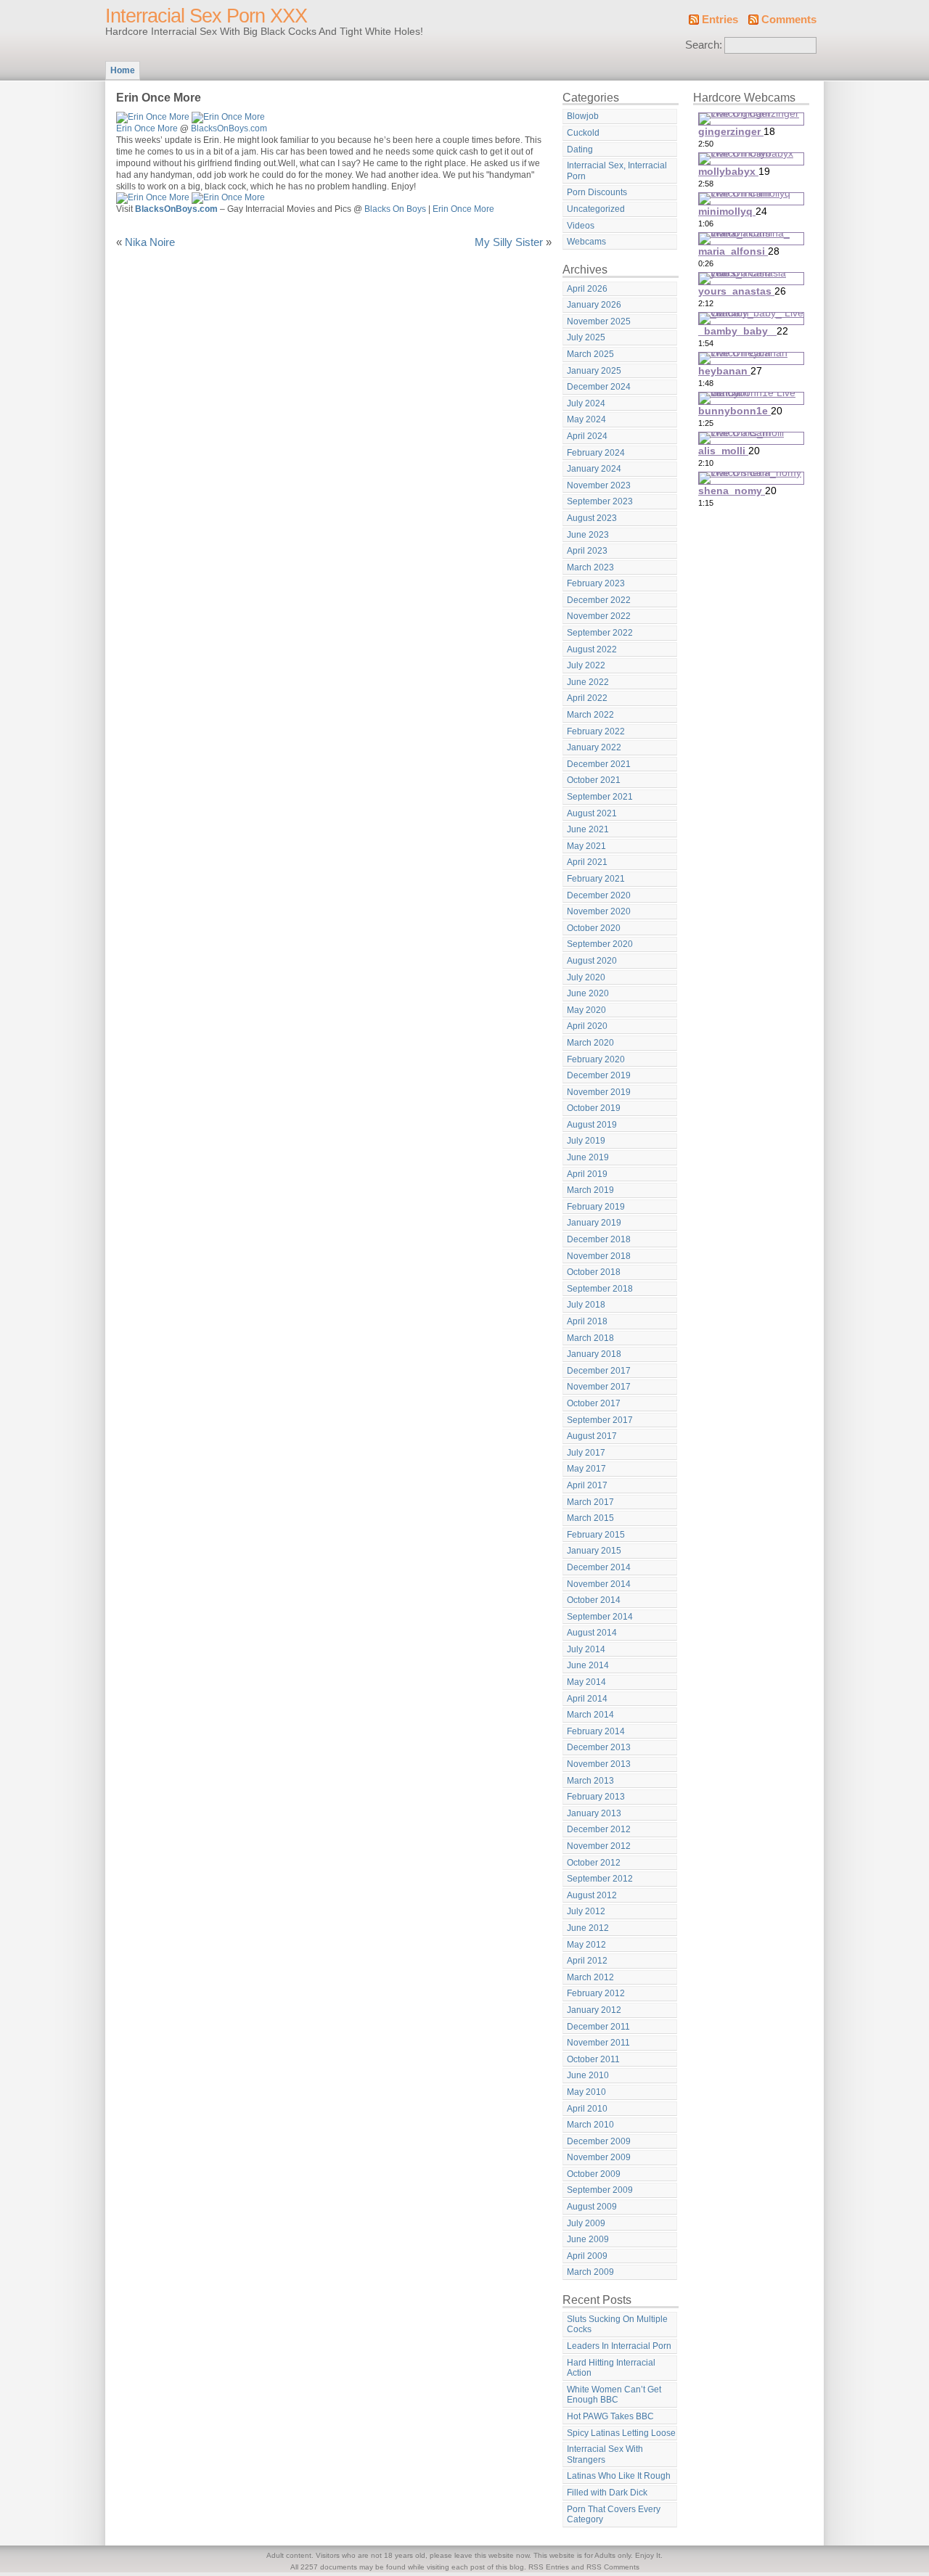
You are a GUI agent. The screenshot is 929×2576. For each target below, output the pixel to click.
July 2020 (586, 977)
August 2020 (592, 961)
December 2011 (598, 2027)
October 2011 (593, 2059)
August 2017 (592, 1436)
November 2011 (598, 2043)
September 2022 (600, 633)
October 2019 (594, 1108)
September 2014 (600, 1617)
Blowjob (583, 116)
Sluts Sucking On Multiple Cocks (617, 2325)
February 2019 (596, 1207)
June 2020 (588, 993)
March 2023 (590, 567)
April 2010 (587, 2109)
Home (123, 70)
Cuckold (583, 133)
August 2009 (592, 2207)
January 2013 (594, 1813)
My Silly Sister (509, 242)
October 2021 (594, 780)
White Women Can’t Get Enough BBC (614, 2395)
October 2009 (594, 2174)
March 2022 (590, 715)
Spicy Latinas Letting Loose (621, 2433)
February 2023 (596, 583)
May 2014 (586, 1682)
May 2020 (586, 1010)
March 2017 (590, 1502)
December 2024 (599, 387)
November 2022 (599, 616)
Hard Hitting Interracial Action (611, 2368)
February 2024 (596, 453)
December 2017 (599, 1371)
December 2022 (599, 600)
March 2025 (590, 354)
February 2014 (596, 1731)
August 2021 (592, 813)
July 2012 (586, 1911)
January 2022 (594, 747)
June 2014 (588, 1665)
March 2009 (590, 2272)
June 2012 (588, 1928)
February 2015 (596, 1535)
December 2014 (599, 1567)
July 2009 (586, 2223)
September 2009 (600, 2190)
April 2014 (587, 1699)
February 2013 (596, 1797)
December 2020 (599, 895)
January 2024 (594, 469)
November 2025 (599, 321)
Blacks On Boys (395, 209)
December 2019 (599, 1075)
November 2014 (599, 1584)
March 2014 (590, 1715)
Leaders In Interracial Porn (619, 2346)
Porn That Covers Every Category (614, 2515)
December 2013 (599, 1747)
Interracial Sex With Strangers (605, 2454)
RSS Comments (613, 2567)
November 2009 (599, 2157)
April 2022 (587, 698)
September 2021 (600, 797)
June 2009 (588, 2239)
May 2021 (586, 846)
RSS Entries (549, 2567)
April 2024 (587, 436)
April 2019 (587, 1174)
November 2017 (599, 1387)
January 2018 (594, 1354)
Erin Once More (147, 128)
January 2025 (594, 371)
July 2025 (586, 337)
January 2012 (594, 2010)
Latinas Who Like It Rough (619, 2476)
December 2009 (599, 2141)
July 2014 (586, 1649)
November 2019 (599, 1092)
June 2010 (588, 2075)
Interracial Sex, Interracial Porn (617, 171)
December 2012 (599, 1829)
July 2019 (586, 1141)
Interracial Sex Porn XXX (206, 16)
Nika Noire (150, 242)
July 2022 (586, 665)
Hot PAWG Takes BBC (610, 2416)
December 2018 (599, 1239)
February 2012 (596, 1993)
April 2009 (587, 2256)
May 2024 (586, 419)
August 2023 (592, 518)
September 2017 (600, 1420)
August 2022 (592, 649)
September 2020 (600, 944)
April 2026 (587, 289)
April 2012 (587, 1961)
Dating (580, 149)
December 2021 (599, 764)
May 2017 (586, 1469)
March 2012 (590, 1977)
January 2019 (594, 1223)
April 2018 (587, 1321)
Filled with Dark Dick (607, 2493)
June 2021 (588, 829)
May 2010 (586, 2092)
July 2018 (586, 1305)
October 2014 (594, 1600)
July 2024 (586, 403)
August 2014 (592, 1633)
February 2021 (596, 879)
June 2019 (588, 1157)
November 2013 (599, 1764)
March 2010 (590, 2125)
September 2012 (600, 1879)
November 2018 (599, 1256)
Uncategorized (596, 209)
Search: (704, 45)
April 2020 (587, 1026)
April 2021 (587, 862)
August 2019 (592, 1125)
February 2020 (596, 1059)
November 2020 (599, 911)
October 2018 (594, 1272)
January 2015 (594, 1551)
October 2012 (594, 1863)
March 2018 (590, 1338)
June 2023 (588, 535)
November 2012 (599, 1846)
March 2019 (590, 1190)
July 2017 (586, 1453)
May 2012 (586, 1945)
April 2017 (587, 1485)
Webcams (586, 242)
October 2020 (594, 928)
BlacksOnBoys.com (229, 128)
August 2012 (592, 1895)
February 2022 (596, 731)
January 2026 (594, 305)
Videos (581, 226)
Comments (789, 20)
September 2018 (600, 1289)
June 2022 (588, 682)
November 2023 (599, 485)
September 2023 (600, 501)
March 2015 (590, 1518)
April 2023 (587, 551)
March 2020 (590, 1043)
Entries (720, 20)
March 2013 (590, 1781)
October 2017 (594, 1403)
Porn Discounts (597, 192)
